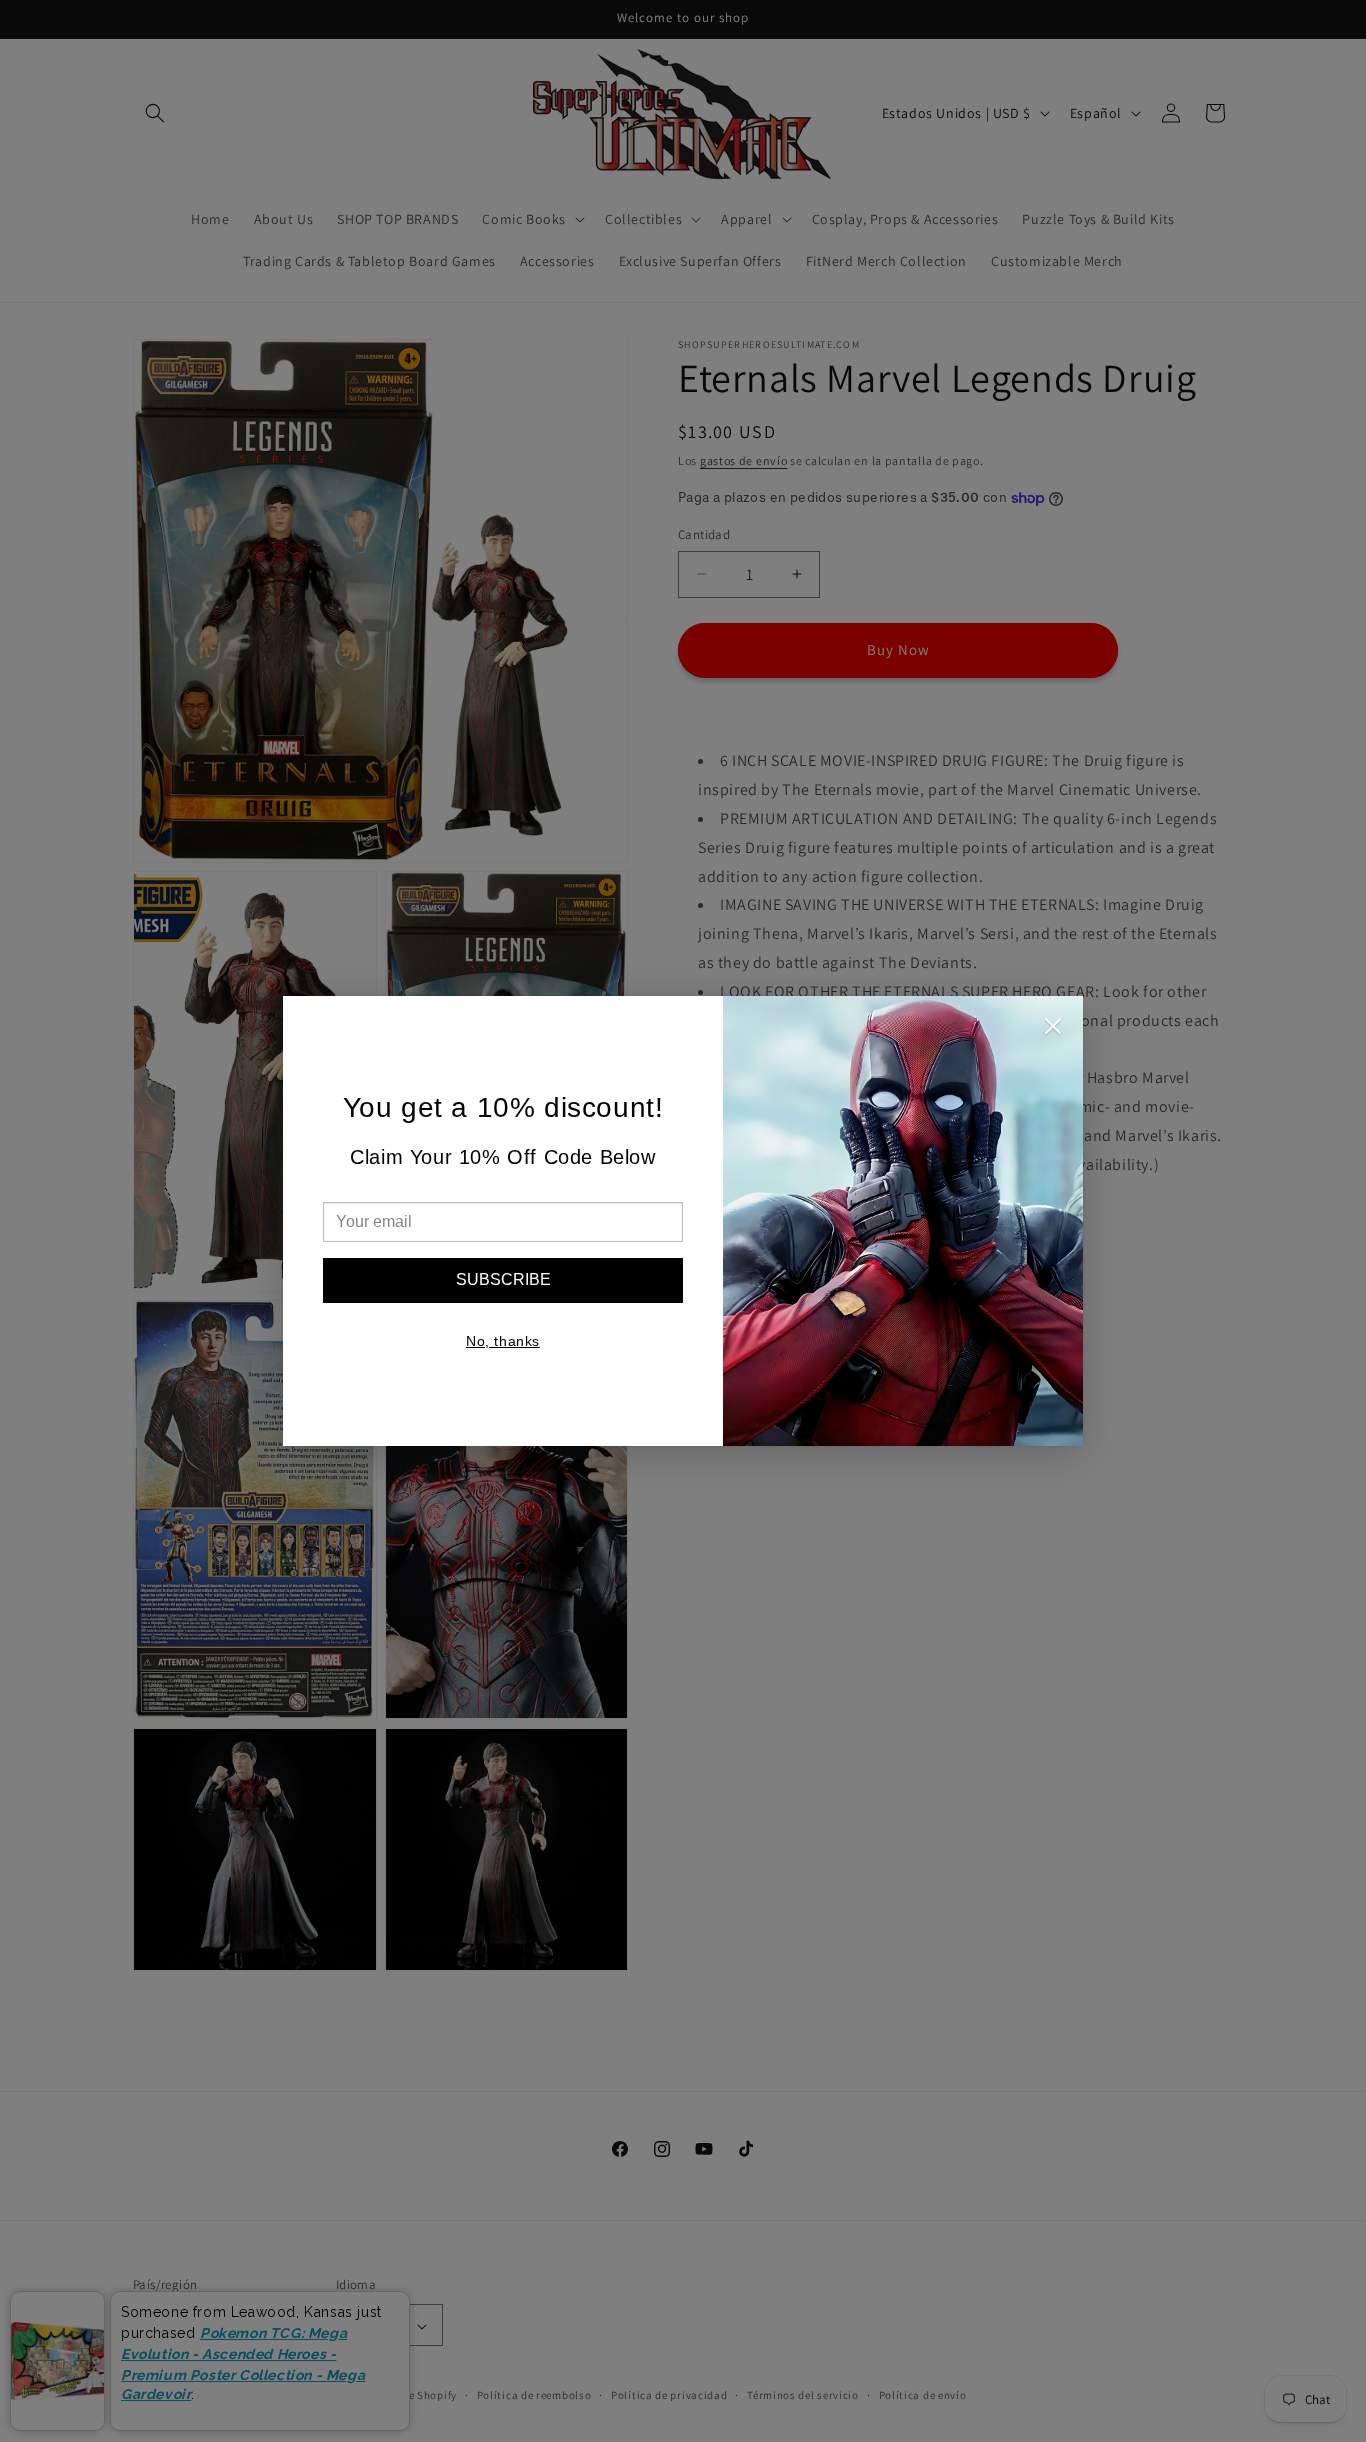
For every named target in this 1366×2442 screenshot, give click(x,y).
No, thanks (503, 1341)
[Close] (1053, 1031)
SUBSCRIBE (503, 1279)
